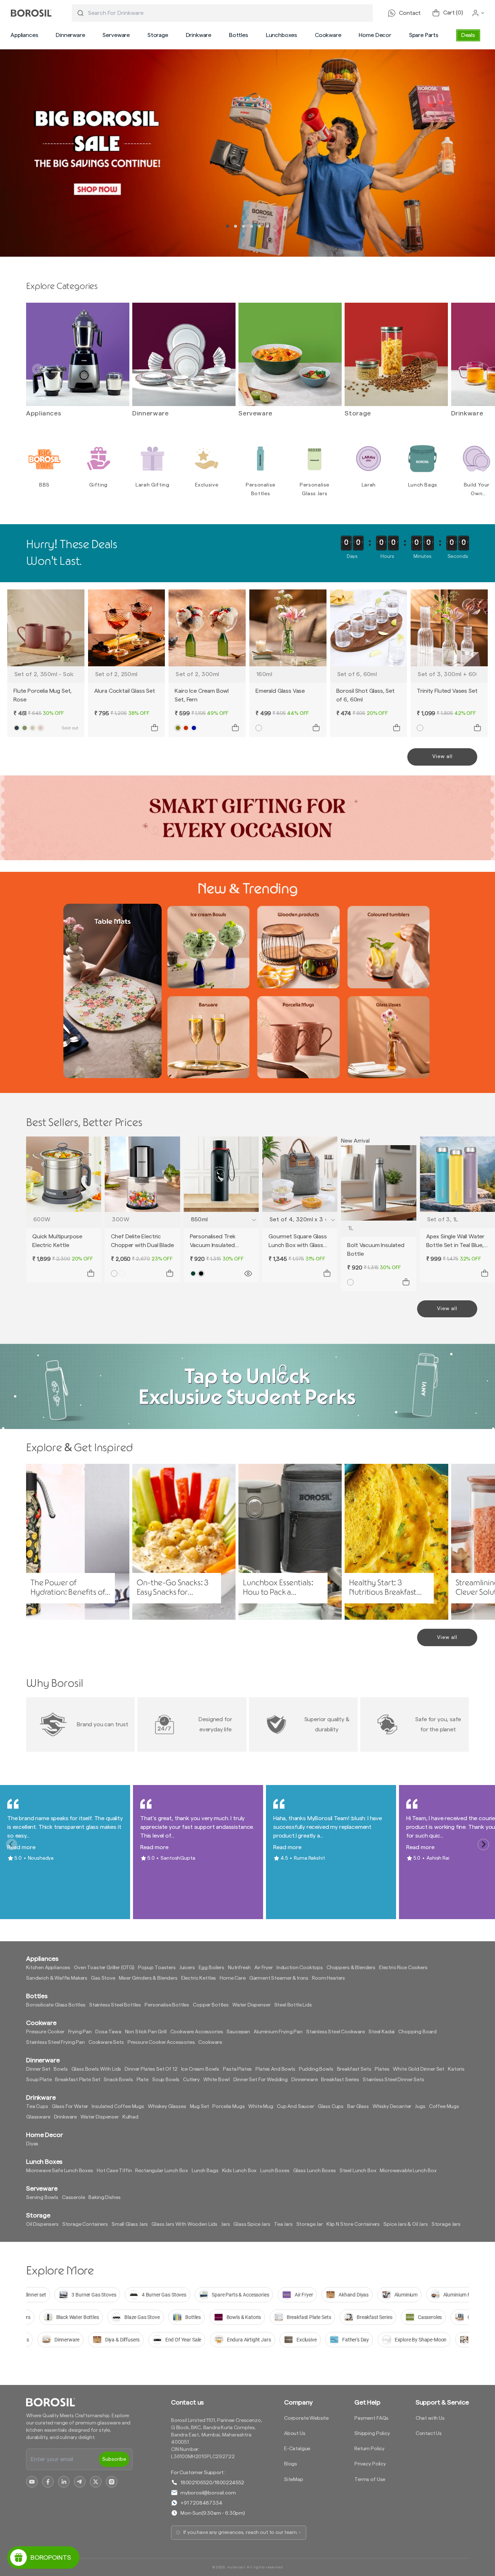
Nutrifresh (239, 1968)
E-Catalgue (297, 2449)
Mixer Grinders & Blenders (148, 1978)
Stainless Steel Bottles (115, 2005)
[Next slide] (483, 369)
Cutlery (191, 2080)
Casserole (74, 2198)
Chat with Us (430, 2418)
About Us (295, 2434)
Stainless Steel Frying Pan (55, 2042)
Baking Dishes (104, 2198)
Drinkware (199, 35)
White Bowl (216, 2080)
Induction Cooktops (300, 1968)
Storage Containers (85, 2224)
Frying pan (80, 2032)
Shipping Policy (372, 2434)
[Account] (478, 13)
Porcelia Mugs (228, 2107)
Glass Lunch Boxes (315, 2171)
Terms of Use (370, 2480)
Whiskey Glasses (167, 2107)
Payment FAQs (371, 2418)
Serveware (116, 35)
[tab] (228, 226)
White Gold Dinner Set (419, 2069)
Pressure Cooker (45, 2032)
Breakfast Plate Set (78, 2080)
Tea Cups (37, 2107)
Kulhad (130, 2117)
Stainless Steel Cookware (336, 2032)
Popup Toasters (157, 1968)
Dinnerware (70, 35)
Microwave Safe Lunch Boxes (60, 2171)
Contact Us (429, 2434)
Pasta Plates (237, 2069)
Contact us (187, 2402)
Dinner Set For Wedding (261, 2080)
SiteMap (294, 2480)
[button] (24, 35)
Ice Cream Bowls (200, 2069)
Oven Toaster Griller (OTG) (104, 1968)
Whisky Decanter (392, 2107)
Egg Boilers (211, 1968)
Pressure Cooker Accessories (161, 2042)
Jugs (420, 2107)
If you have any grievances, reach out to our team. (241, 2532)
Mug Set (199, 2107)
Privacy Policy (370, 2464)
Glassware (38, 2117)
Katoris (456, 2069)
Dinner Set (38, 2069)
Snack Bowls (118, 2080)
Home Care (233, 1978)
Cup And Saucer (296, 2107)
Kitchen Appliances (48, 1968)
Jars (225, 2224)
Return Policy (369, 2449)
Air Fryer (264, 1968)
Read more (21, 1847)
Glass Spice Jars (252, 2224)
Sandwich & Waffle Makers (57, 1978)
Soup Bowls (166, 2080)
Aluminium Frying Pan (278, 2032)
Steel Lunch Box (358, 2171)
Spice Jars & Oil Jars (406, 2224)
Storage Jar (310, 2224)
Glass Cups (331, 2107)
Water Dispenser (251, 2005)
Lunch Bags (205, 2171)
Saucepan (238, 2032)
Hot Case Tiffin (114, 2171)
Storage (158, 35)
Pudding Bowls (316, 2069)
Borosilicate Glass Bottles (56, 2005)
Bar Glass (358, 2107)
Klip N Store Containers (353, 2224)
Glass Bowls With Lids (96, 2069)
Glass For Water (70, 2107)
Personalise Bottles (167, 2005)
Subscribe (114, 2459)
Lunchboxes (282, 35)
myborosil (236, 2567)
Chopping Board (417, 2032)
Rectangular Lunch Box (162, 2171)
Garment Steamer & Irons (279, 1978)
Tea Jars (283, 2224)
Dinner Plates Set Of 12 (151, 2069)
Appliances (24, 35)
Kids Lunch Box (240, 2171)
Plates (382, 2069)
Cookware (328, 35)
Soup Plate (39, 2080)
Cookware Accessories (197, 2032)
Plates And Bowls (275, 2069)
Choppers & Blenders (351, 1968)
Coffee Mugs (444, 2107)
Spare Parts (424, 35)
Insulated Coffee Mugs (118, 2107)
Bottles (239, 35)
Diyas (32, 2144)
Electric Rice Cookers (403, 1968)
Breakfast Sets (354, 2069)
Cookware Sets (106, 2042)
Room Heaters (328, 1978)
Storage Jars (446, 2224)
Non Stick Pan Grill (146, 2032)
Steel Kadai (382, 2032)
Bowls (61, 2069)
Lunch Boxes (275, 2171)
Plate (143, 2080)
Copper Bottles (211, 2005)
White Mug (261, 2107)
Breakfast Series (340, 2080)
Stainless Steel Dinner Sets (394, 2080)
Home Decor (375, 35)
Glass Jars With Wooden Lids (184, 2224)
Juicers (187, 1968)
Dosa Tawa (108, 2032)
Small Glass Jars (130, 2224)
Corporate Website (306, 2418)
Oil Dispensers (42, 2224)
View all (442, 757)
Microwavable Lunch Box (408, 2171)
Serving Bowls (42, 2198)
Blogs (291, 2464)
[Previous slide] (38, 369)
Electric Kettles (199, 1978)
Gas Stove (103, 1978)
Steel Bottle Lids (293, 2005)
